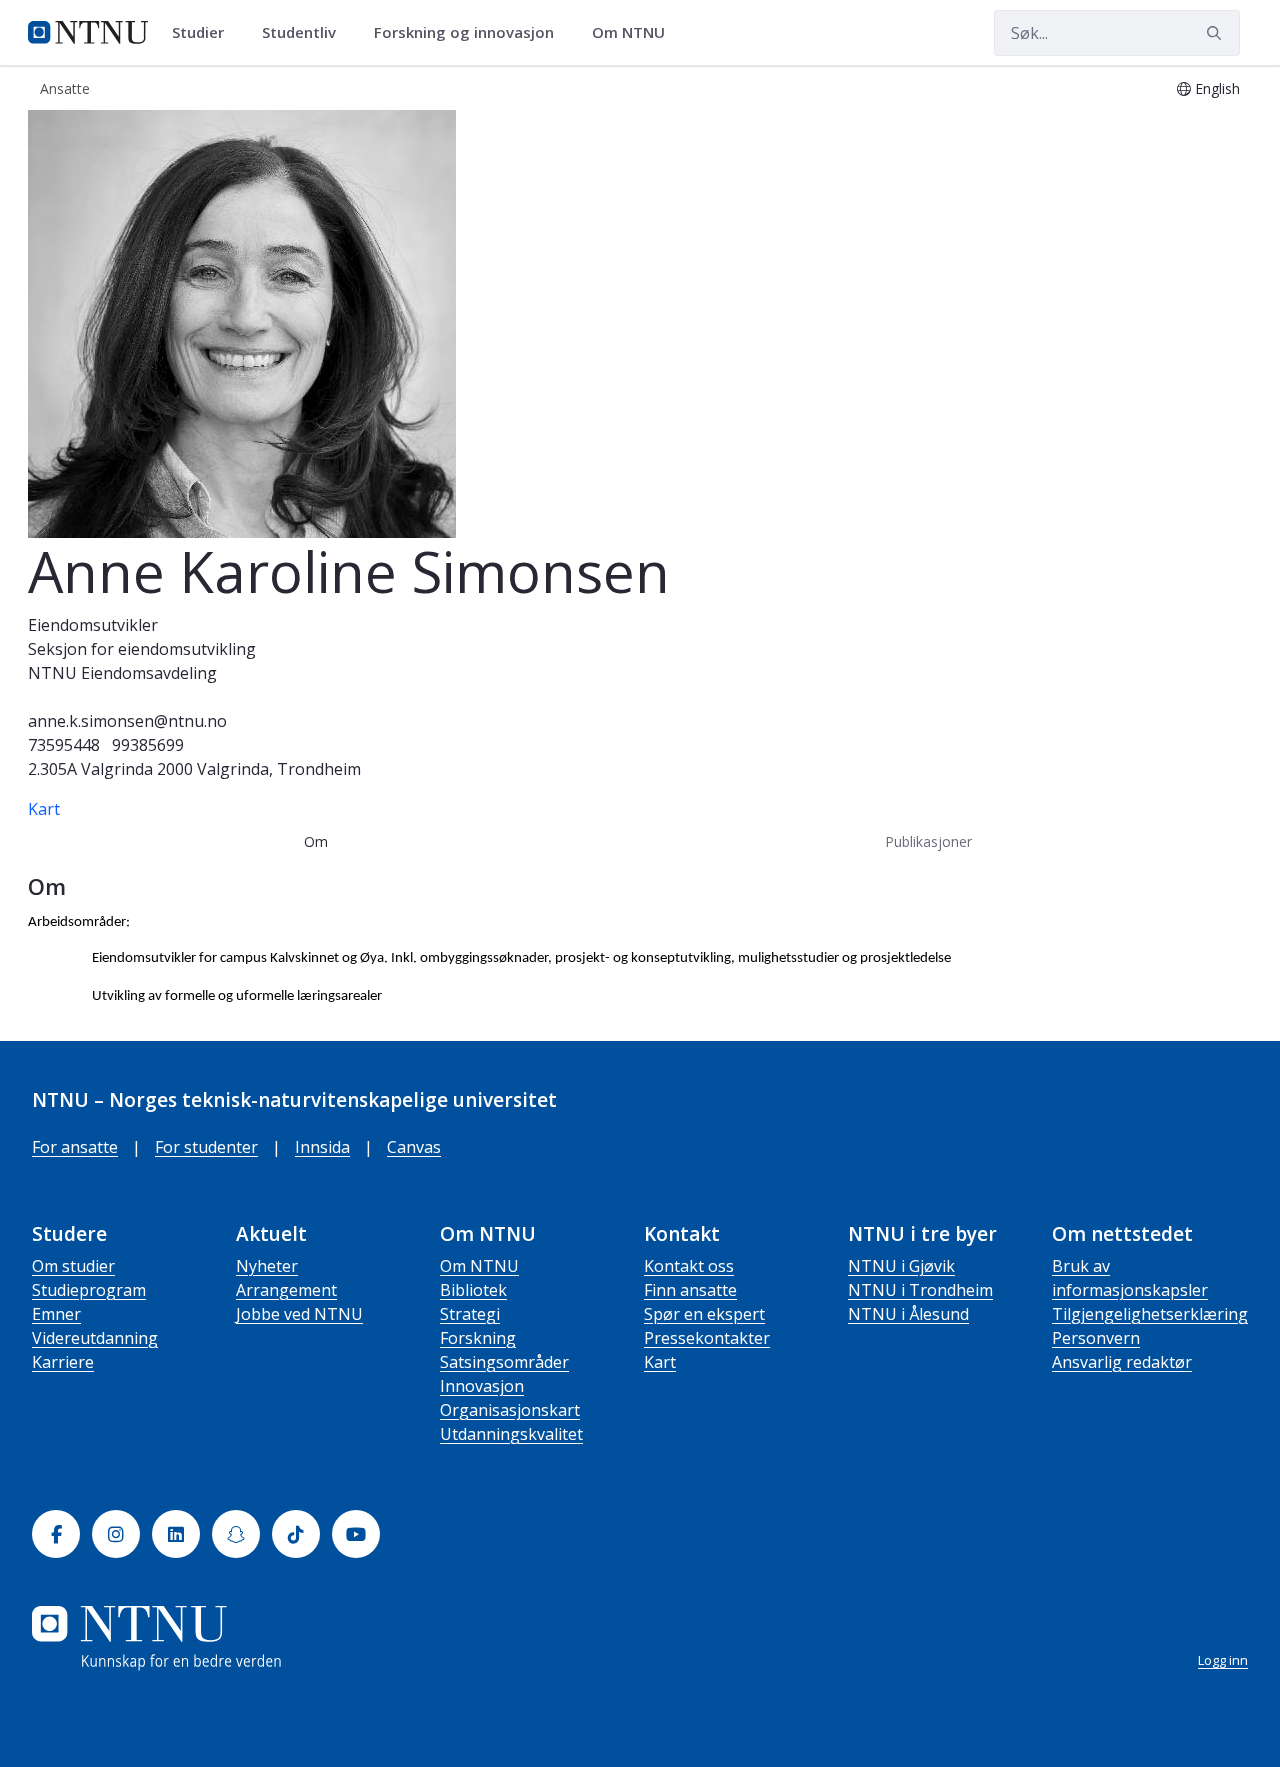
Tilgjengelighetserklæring (1150, 1314)
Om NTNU (479, 1266)
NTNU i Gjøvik (901, 1266)
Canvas (414, 1147)
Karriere (63, 1362)
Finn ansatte (690, 1290)
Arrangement (286, 1290)
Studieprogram (89, 1290)
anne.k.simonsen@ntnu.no (127, 721)
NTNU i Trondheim (920, 1290)
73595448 (64, 745)
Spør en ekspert (704, 1314)
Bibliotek (473, 1290)
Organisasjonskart (510, 1410)
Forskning (478, 1338)
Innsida (322, 1147)
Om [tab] (316, 841)
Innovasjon (482, 1386)
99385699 (148, 745)
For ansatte (75, 1147)
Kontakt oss (689, 1266)
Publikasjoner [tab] (928, 841)
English (1217, 88)
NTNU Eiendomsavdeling (122, 673)
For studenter (206, 1147)
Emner (56, 1314)
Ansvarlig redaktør (1122, 1362)
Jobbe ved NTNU (299, 1314)
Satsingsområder (504, 1362)
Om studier (73, 1266)
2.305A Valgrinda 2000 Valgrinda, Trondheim (194, 769)
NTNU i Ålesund (908, 1314)
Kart (44, 809)
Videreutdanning (95, 1338)
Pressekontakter (707, 1338)
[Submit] (1217, 33)
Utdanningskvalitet (511, 1434)
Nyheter (267, 1266)
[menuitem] (205, 33)
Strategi (470, 1314)
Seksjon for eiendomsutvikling (142, 649)
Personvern (1096, 1338)
